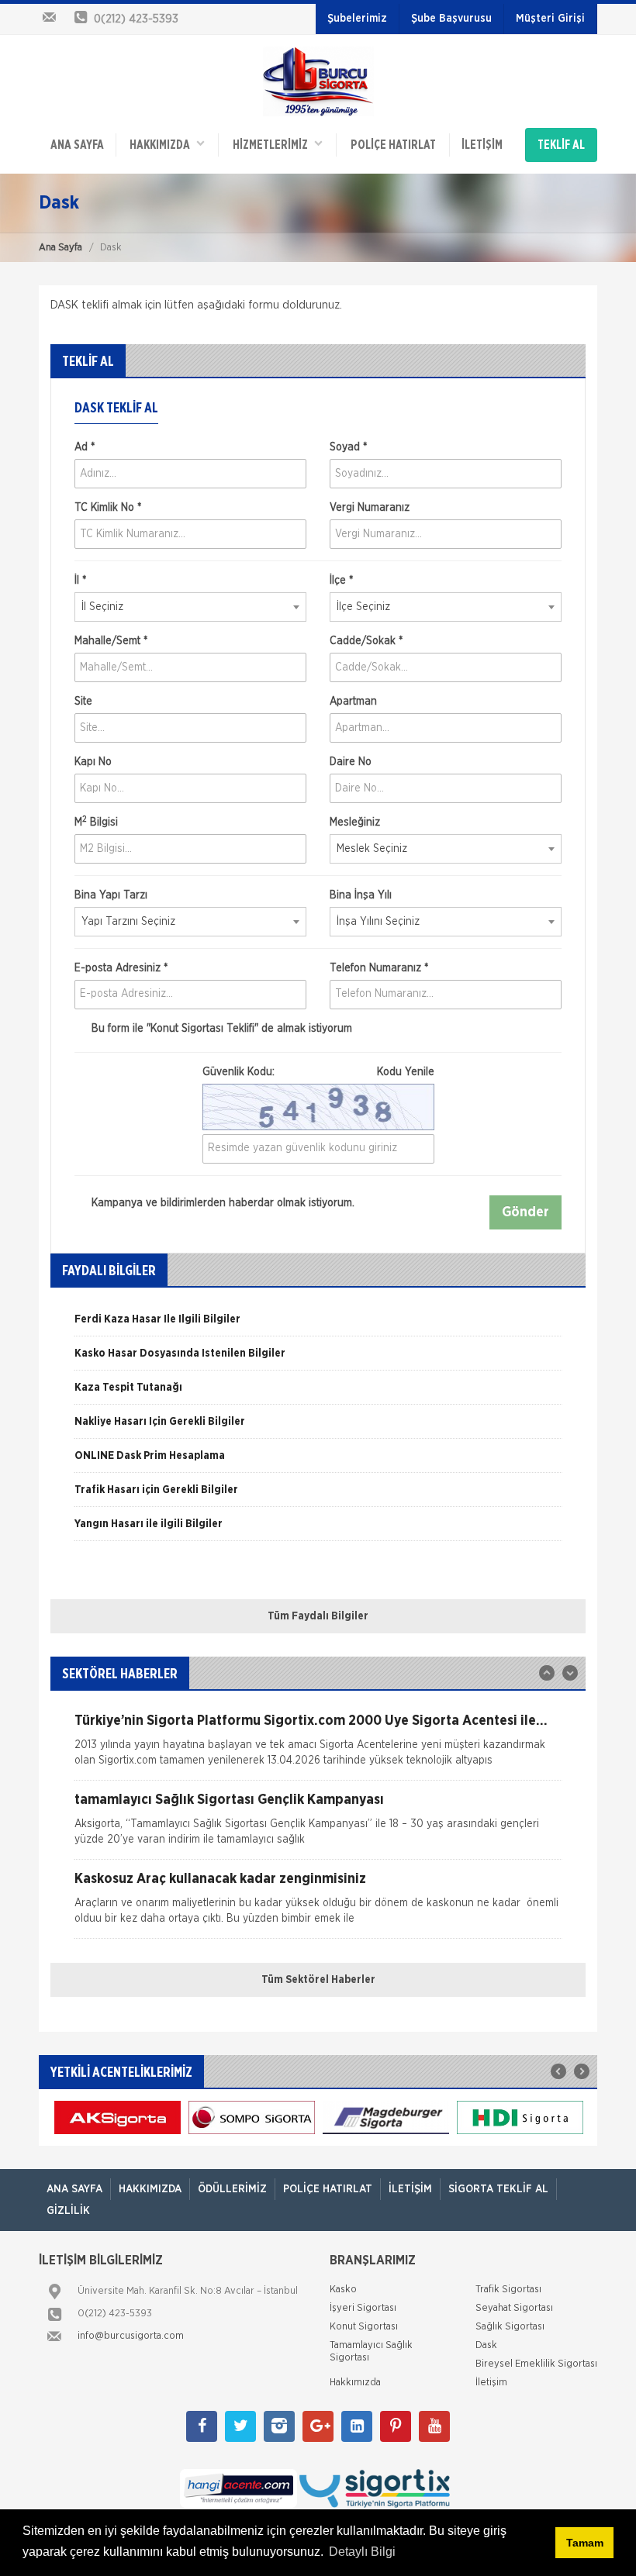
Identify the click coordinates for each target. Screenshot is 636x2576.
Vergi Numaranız (370, 508)
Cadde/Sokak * (366, 641)
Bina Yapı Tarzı (111, 895)
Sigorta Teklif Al (498, 2189)
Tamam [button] (585, 2543)
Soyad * (348, 447)
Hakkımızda (163, 145)
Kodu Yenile (406, 1072)
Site (83, 702)
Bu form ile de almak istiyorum (220, 1029)
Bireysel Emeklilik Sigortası (536, 2364)
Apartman (353, 702)
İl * (80, 581)
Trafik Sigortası (508, 2290)
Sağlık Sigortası (510, 2327)
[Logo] (318, 81)
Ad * (85, 447)
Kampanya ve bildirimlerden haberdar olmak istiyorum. (221, 1203)
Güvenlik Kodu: (318, 1072)
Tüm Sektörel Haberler (318, 1980)
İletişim (482, 145)
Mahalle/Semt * (111, 641)
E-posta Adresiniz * (121, 968)
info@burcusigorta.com (131, 2336)
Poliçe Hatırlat (393, 145)
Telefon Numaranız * (379, 968)
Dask (486, 2345)
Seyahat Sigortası (514, 2308)
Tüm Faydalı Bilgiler (318, 1616)
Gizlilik (68, 2211)
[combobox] (190, 607)
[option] (318, 1325)
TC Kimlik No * (108, 508)
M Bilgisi (96, 822)
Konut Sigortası (364, 2327)
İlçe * (341, 581)
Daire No (351, 762)
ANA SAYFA (77, 145)
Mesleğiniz (355, 822)
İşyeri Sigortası (363, 2308)
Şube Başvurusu (451, 19)
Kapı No (93, 762)
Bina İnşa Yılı (361, 895)
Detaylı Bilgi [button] (362, 2552)
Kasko (343, 2290)
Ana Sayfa (60, 248)
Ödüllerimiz (232, 2189)
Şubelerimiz (357, 19)
